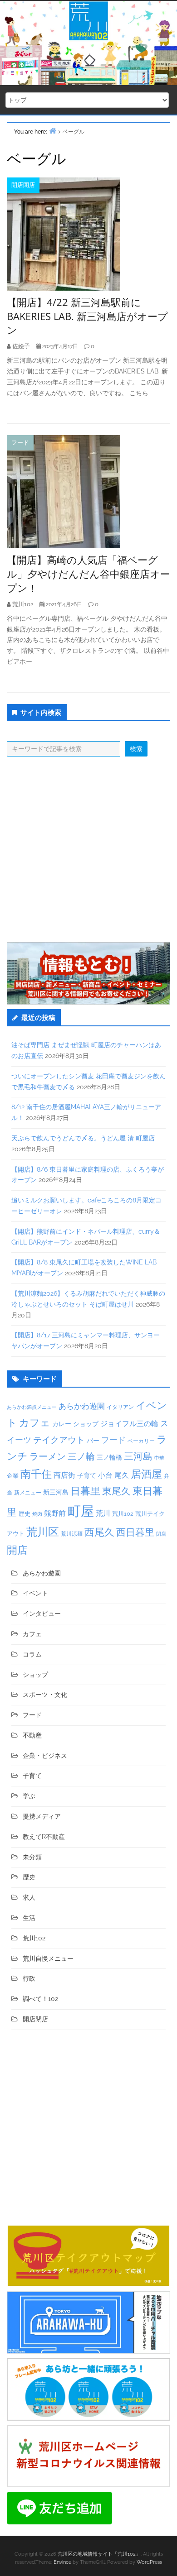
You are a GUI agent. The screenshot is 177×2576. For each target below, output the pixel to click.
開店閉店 (23, 185)
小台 (105, 1475)
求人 (29, 1897)
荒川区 (43, 1532)
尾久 (122, 1475)
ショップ (86, 1424)
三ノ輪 (81, 1457)
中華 (159, 1458)
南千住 (36, 1474)
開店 (17, 1550)
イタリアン (120, 1407)
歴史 (25, 1514)
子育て (87, 1475)
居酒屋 (146, 1474)
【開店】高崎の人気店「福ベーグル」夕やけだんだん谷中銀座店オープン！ (88, 574)
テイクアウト (59, 1440)
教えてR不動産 (44, 1837)
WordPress (149, 2562)
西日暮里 (135, 1532)
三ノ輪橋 (109, 1457)
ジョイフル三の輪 (129, 1424)
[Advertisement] (88, 849)
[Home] (53, 131)
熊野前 (55, 1513)
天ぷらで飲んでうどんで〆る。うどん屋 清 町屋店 (83, 1138)
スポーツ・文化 (45, 1695)
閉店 (161, 1534)
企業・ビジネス (45, 1756)
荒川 (103, 1513)
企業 (13, 1475)
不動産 (32, 1735)
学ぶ (29, 1796)
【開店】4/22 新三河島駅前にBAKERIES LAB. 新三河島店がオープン (87, 316)
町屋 (81, 1511)
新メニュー (28, 1493)
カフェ (35, 1422)
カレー (62, 1424)
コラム (32, 1654)
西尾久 (99, 1532)
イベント (35, 1593)
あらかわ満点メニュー (32, 1407)
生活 (29, 1918)
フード (20, 443)
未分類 (32, 1857)
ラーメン (48, 1456)
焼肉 (37, 1514)
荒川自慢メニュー (48, 1958)
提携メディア (42, 1816)
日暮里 (85, 1491)
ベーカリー (141, 1441)
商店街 (64, 1475)
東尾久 (116, 1491)
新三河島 (56, 1492)
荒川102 (123, 1513)
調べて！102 (40, 1999)
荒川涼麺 (72, 1534)
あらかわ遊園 (82, 1406)
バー (93, 1440)
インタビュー (42, 1614)
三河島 (138, 1456)
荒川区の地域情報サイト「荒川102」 (99, 2554)
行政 (29, 1978)
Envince (62, 2562)
